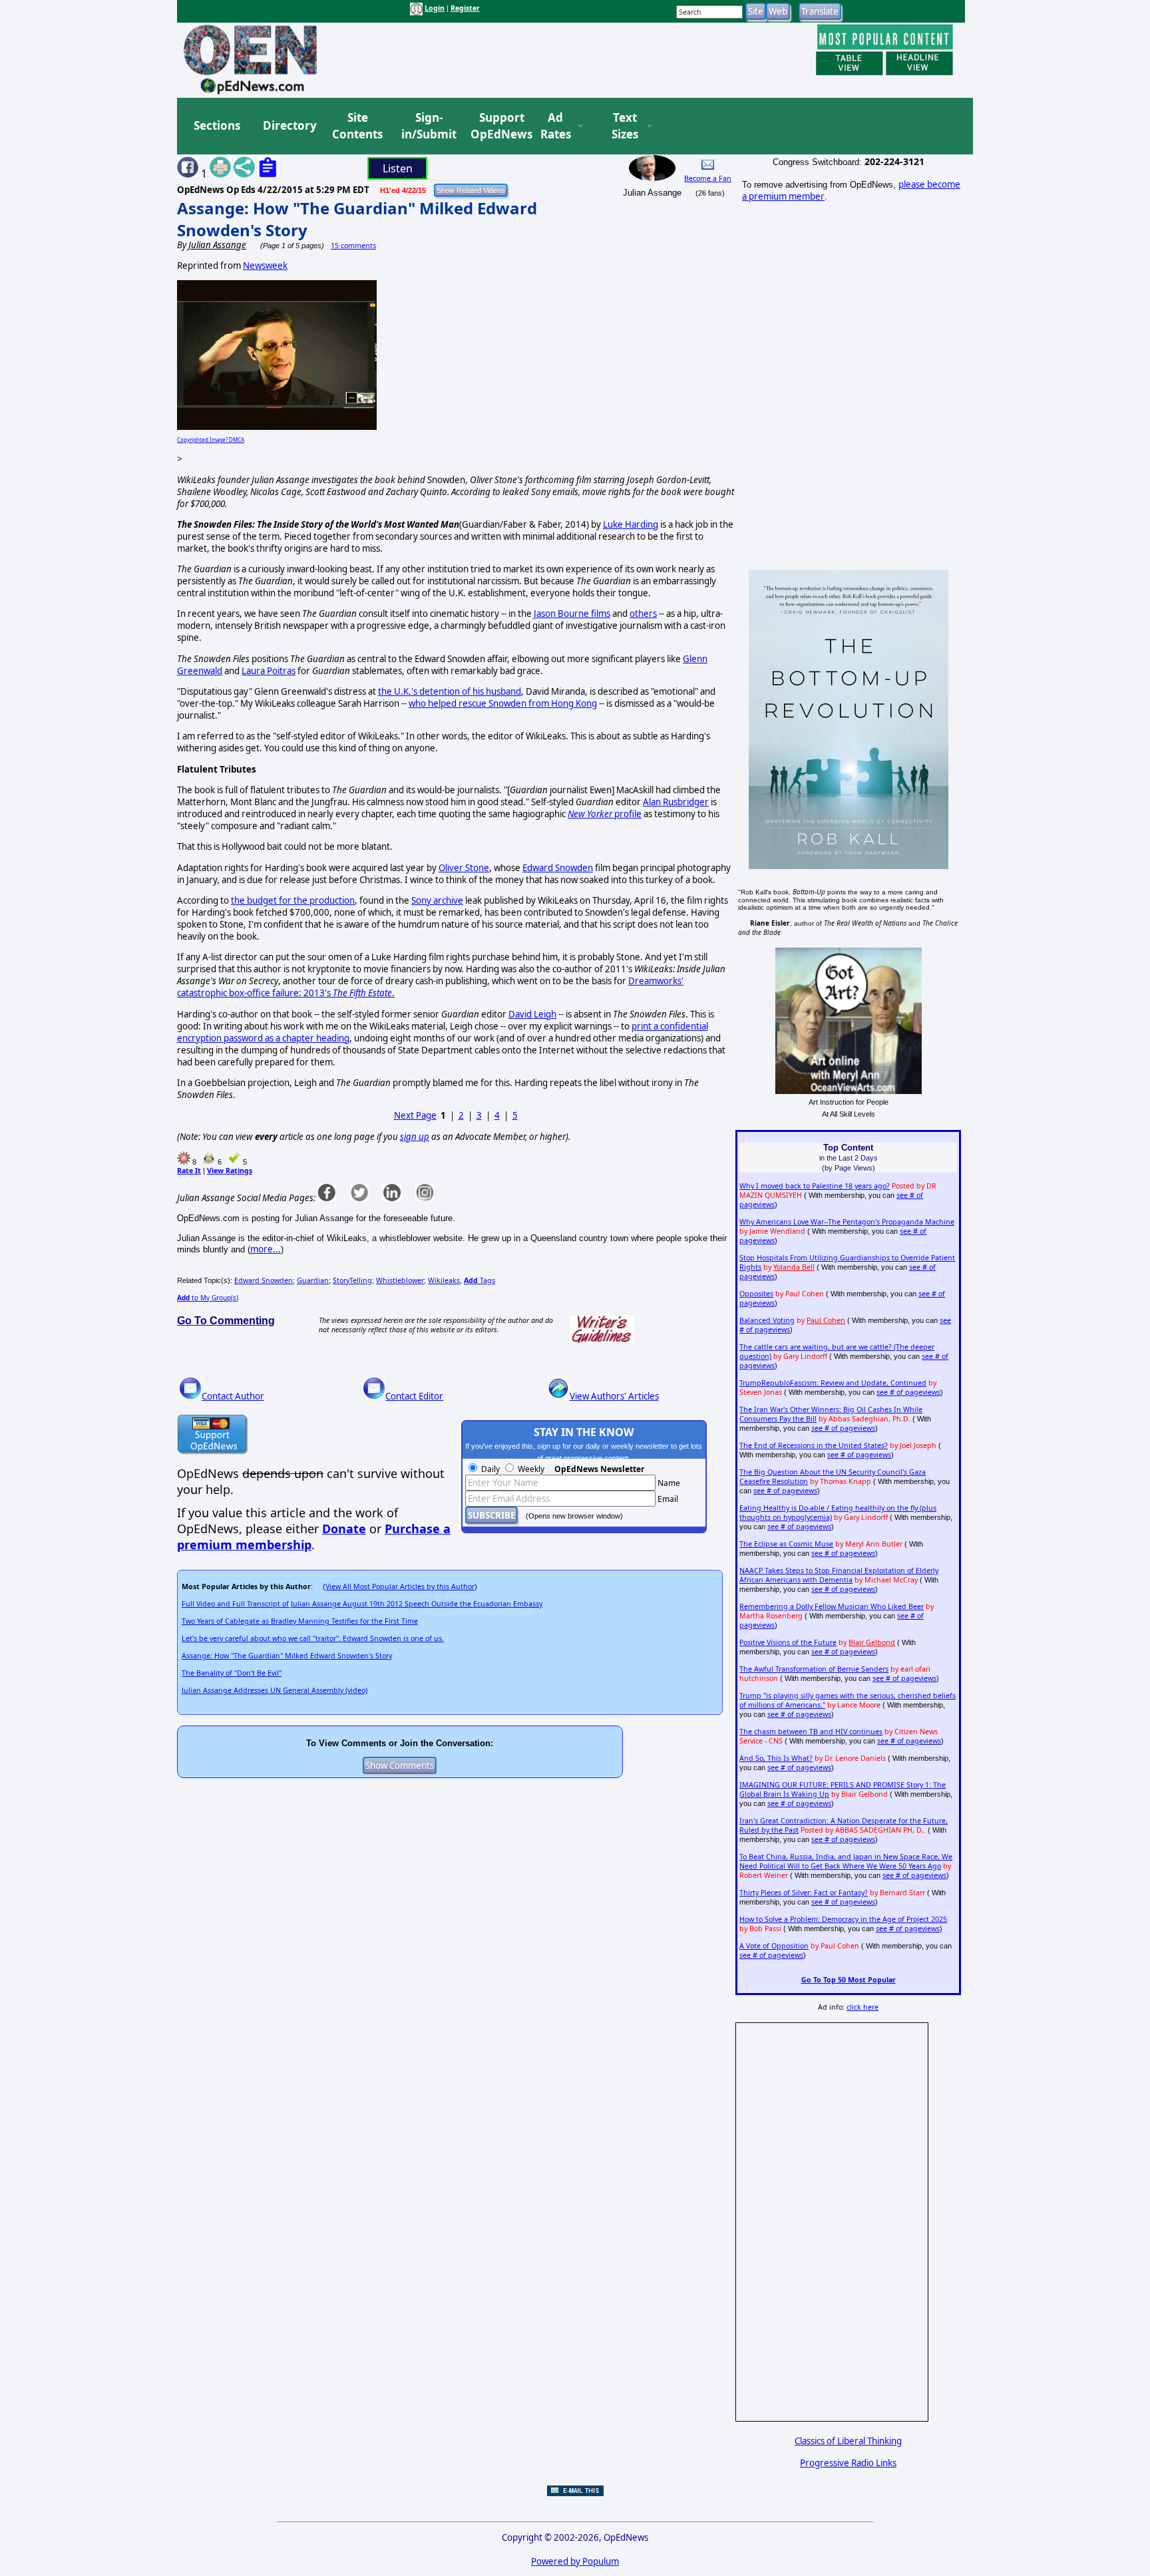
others (643, 614)
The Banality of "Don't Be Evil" (232, 1673)
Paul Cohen (826, 1320)
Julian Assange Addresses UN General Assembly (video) (275, 1690)
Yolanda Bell (794, 1267)
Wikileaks (444, 1280)
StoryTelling (352, 1280)
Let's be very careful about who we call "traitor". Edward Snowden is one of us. (313, 1638)
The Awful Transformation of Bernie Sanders (814, 1669)
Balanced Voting (767, 1320)
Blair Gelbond (872, 1642)
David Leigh (532, 1014)
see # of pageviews (908, 1392)
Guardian (313, 1280)
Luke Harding (631, 524)
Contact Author (233, 1396)
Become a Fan (708, 178)
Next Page (415, 1115)
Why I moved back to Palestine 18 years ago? (815, 1186)
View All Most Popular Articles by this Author (400, 1586)
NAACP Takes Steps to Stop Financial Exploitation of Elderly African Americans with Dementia (839, 1575)
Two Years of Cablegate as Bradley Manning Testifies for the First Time (300, 1621)
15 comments (353, 246)
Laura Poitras (269, 671)
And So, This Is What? (776, 1758)
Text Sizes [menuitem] (625, 126)
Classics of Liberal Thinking (848, 2441)
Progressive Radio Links (848, 2463)
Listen (398, 168)
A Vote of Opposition (774, 1946)
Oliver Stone (464, 868)
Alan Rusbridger (676, 802)
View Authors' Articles (614, 1396)
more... (266, 1249)
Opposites (756, 1294)
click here (862, 2007)
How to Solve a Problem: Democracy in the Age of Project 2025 (843, 1919)
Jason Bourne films (572, 614)
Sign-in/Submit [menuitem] (427, 126)
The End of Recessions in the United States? (814, 1445)
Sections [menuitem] (217, 125)
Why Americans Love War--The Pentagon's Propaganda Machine (847, 1222)
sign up (415, 1137)
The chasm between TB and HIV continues (811, 1732)
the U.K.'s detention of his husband (450, 691)
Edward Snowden (558, 868)
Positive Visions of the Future (788, 1642)
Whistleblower (400, 1280)
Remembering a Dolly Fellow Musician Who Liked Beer (832, 1606)
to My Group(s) (208, 1298)
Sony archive (437, 900)
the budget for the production (293, 900)
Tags (479, 1280)
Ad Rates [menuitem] (556, 126)
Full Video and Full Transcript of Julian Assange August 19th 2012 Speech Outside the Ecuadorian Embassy (362, 1604)
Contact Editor (414, 1396)
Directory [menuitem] (289, 125)
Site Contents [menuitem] (357, 126)
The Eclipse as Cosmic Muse (786, 1544)
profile (605, 814)
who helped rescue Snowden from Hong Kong (503, 703)
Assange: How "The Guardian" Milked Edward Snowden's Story (287, 1656)
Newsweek (265, 266)
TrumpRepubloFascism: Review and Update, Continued (833, 1383)
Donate (344, 1529)
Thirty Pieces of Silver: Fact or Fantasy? (804, 1893)
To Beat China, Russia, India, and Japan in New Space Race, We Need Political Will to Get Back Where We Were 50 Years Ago (846, 1861)
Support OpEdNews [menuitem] (496, 126)
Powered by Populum (575, 2561)
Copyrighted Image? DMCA (211, 440)
